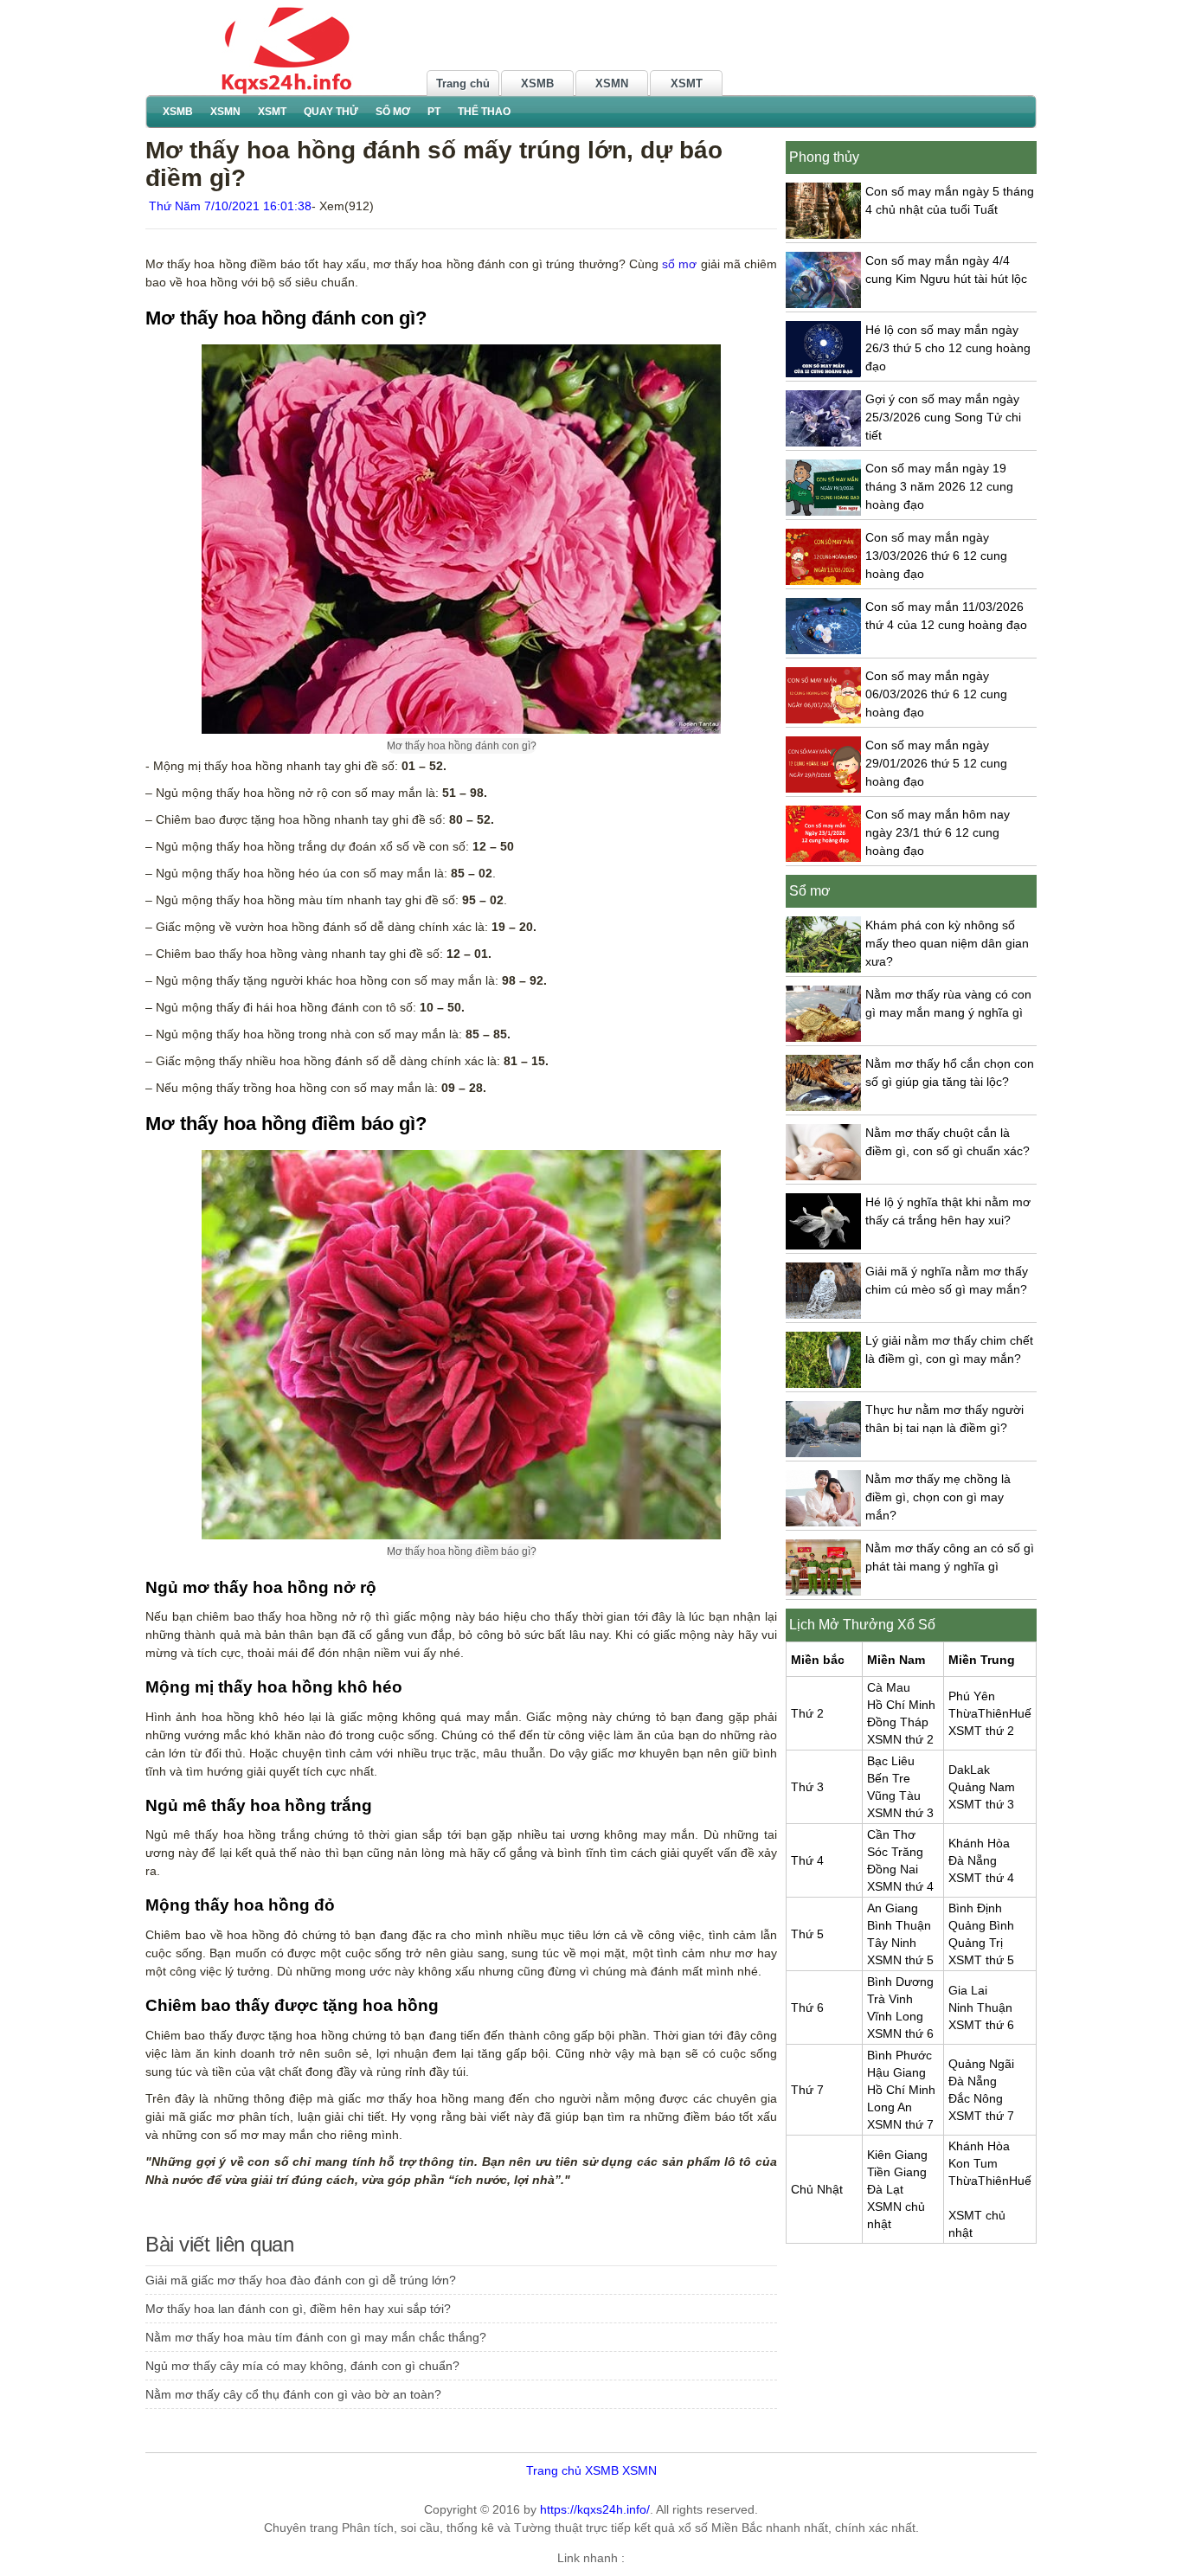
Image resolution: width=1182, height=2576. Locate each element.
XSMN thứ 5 (900, 1960)
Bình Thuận (899, 1925)
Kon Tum (973, 2163)
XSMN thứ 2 (900, 1739)
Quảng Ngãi (981, 2064)
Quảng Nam (982, 1787)
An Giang (893, 1908)
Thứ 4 (807, 1860)
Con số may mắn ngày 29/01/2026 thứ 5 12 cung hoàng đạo (936, 763)
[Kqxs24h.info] (284, 49)
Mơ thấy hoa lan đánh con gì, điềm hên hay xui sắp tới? (298, 2309)
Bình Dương (900, 1982)
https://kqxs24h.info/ (595, 2509)
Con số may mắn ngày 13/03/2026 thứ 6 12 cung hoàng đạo (936, 556)
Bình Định (975, 1908)
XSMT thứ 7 (981, 2116)
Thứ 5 (807, 1934)
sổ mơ (679, 264)
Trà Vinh (890, 1999)
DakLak (969, 1770)
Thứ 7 (807, 2090)
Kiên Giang (897, 2155)
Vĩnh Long (895, 2016)
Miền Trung (982, 1660)
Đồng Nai (893, 1869)
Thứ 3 (807, 1787)
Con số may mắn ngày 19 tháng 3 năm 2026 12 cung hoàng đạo (939, 486)
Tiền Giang (897, 2172)
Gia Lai (968, 1990)
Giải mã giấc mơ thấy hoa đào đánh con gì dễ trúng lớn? (301, 2280)
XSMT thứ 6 (981, 2025)
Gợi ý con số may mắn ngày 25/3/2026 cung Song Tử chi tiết (943, 417)
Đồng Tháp (898, 1722)
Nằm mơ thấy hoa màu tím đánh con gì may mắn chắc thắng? (316, 2337)
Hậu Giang (896, 2072)
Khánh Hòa (979, 1843)
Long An (890, 2107)
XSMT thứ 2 (981, 1731)
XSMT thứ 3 (981, 1804)
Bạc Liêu (891, 1761)
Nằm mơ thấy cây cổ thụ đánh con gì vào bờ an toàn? (293, 2394)
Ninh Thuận (980, 2007)
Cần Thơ (891, 1834)
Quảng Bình (981, 1925)
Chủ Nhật (817, 2189)
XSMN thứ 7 (900, 2124)
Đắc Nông (976, 2098)
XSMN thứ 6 (900, 2033)
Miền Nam (896, 1660)
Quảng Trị (976, 1943)
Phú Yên (972, 1696)
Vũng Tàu (894, 1795)
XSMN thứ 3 (900, 1813)
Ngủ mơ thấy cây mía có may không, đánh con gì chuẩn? (302, 2366)
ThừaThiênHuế (990, 1713)
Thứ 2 (807, 1713)
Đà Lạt (885, 2189)
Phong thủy (824, 157)
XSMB (537, 84)
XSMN (612, 84)
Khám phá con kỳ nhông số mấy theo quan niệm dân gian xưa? (947, 943)
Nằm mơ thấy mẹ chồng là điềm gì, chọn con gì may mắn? (938, 1497)
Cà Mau (889, 1687)
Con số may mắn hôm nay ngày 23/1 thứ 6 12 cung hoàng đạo (938, 832)
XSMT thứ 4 (981, 1878)
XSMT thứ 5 (981, 1960)
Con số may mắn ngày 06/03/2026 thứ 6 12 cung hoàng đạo (936, 694)
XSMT (687, 84)
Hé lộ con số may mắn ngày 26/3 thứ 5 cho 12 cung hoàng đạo (948, 348)
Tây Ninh (892, 1943)
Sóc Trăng (895, 1852)
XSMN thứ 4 (900, 1886)
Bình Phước (899, 2055)
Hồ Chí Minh (901, 1705)
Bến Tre (889, 1778)
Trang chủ (463, 84)
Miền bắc (818, 1660)
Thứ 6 (807, 2007)
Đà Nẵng (973, 1860)
